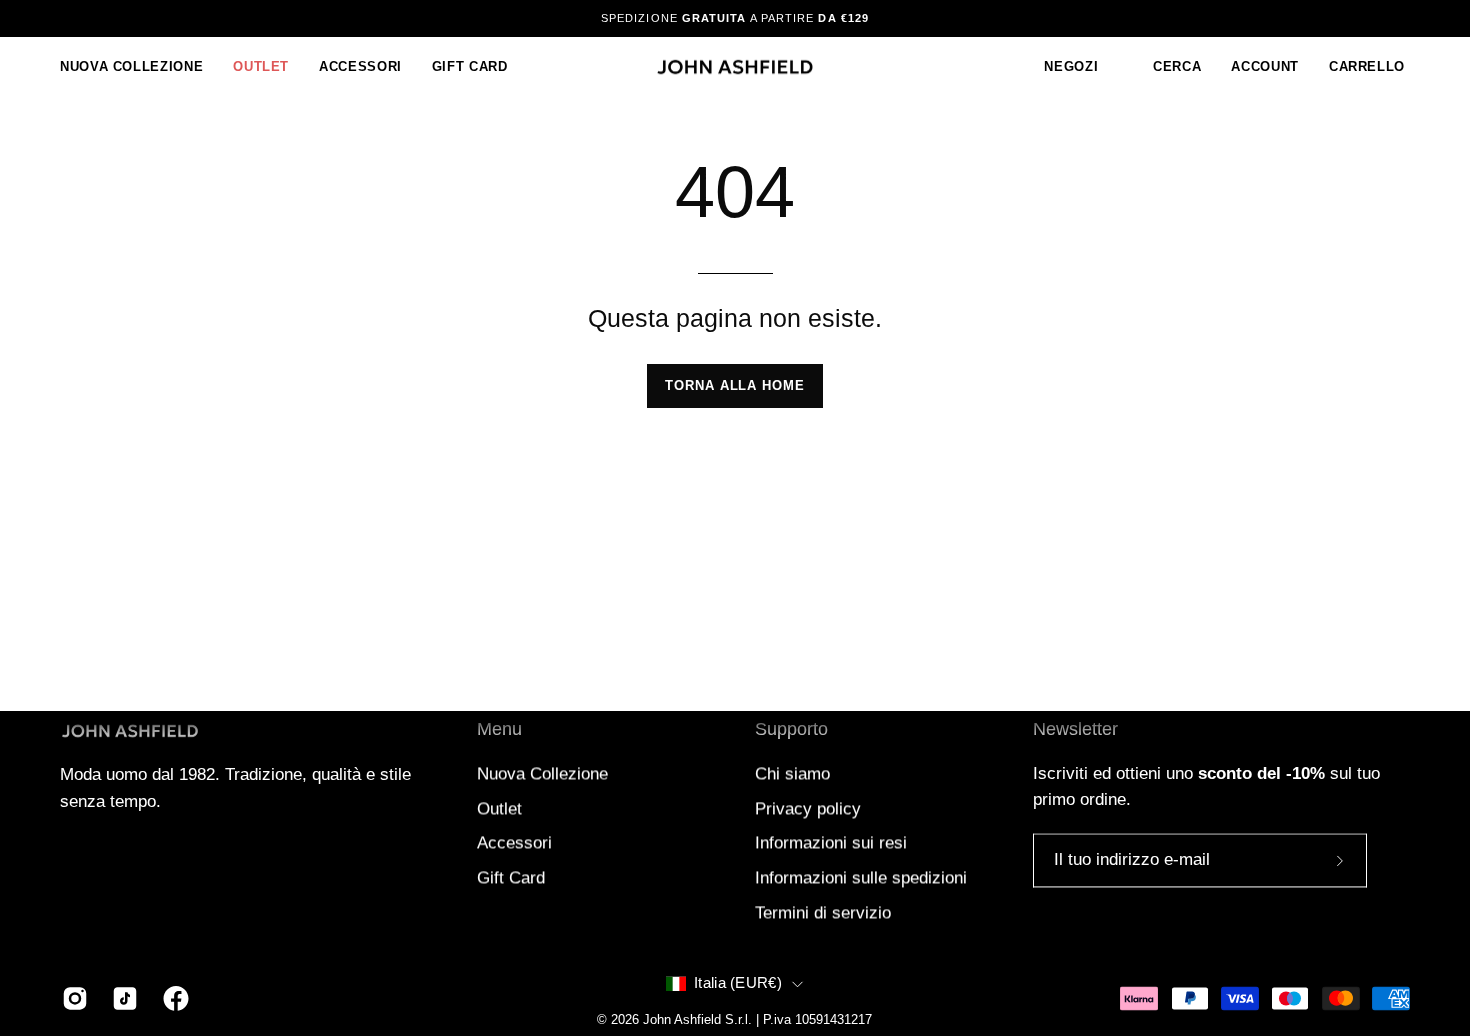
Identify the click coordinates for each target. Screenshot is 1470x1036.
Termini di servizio (964, 678)
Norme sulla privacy (832, 678)
